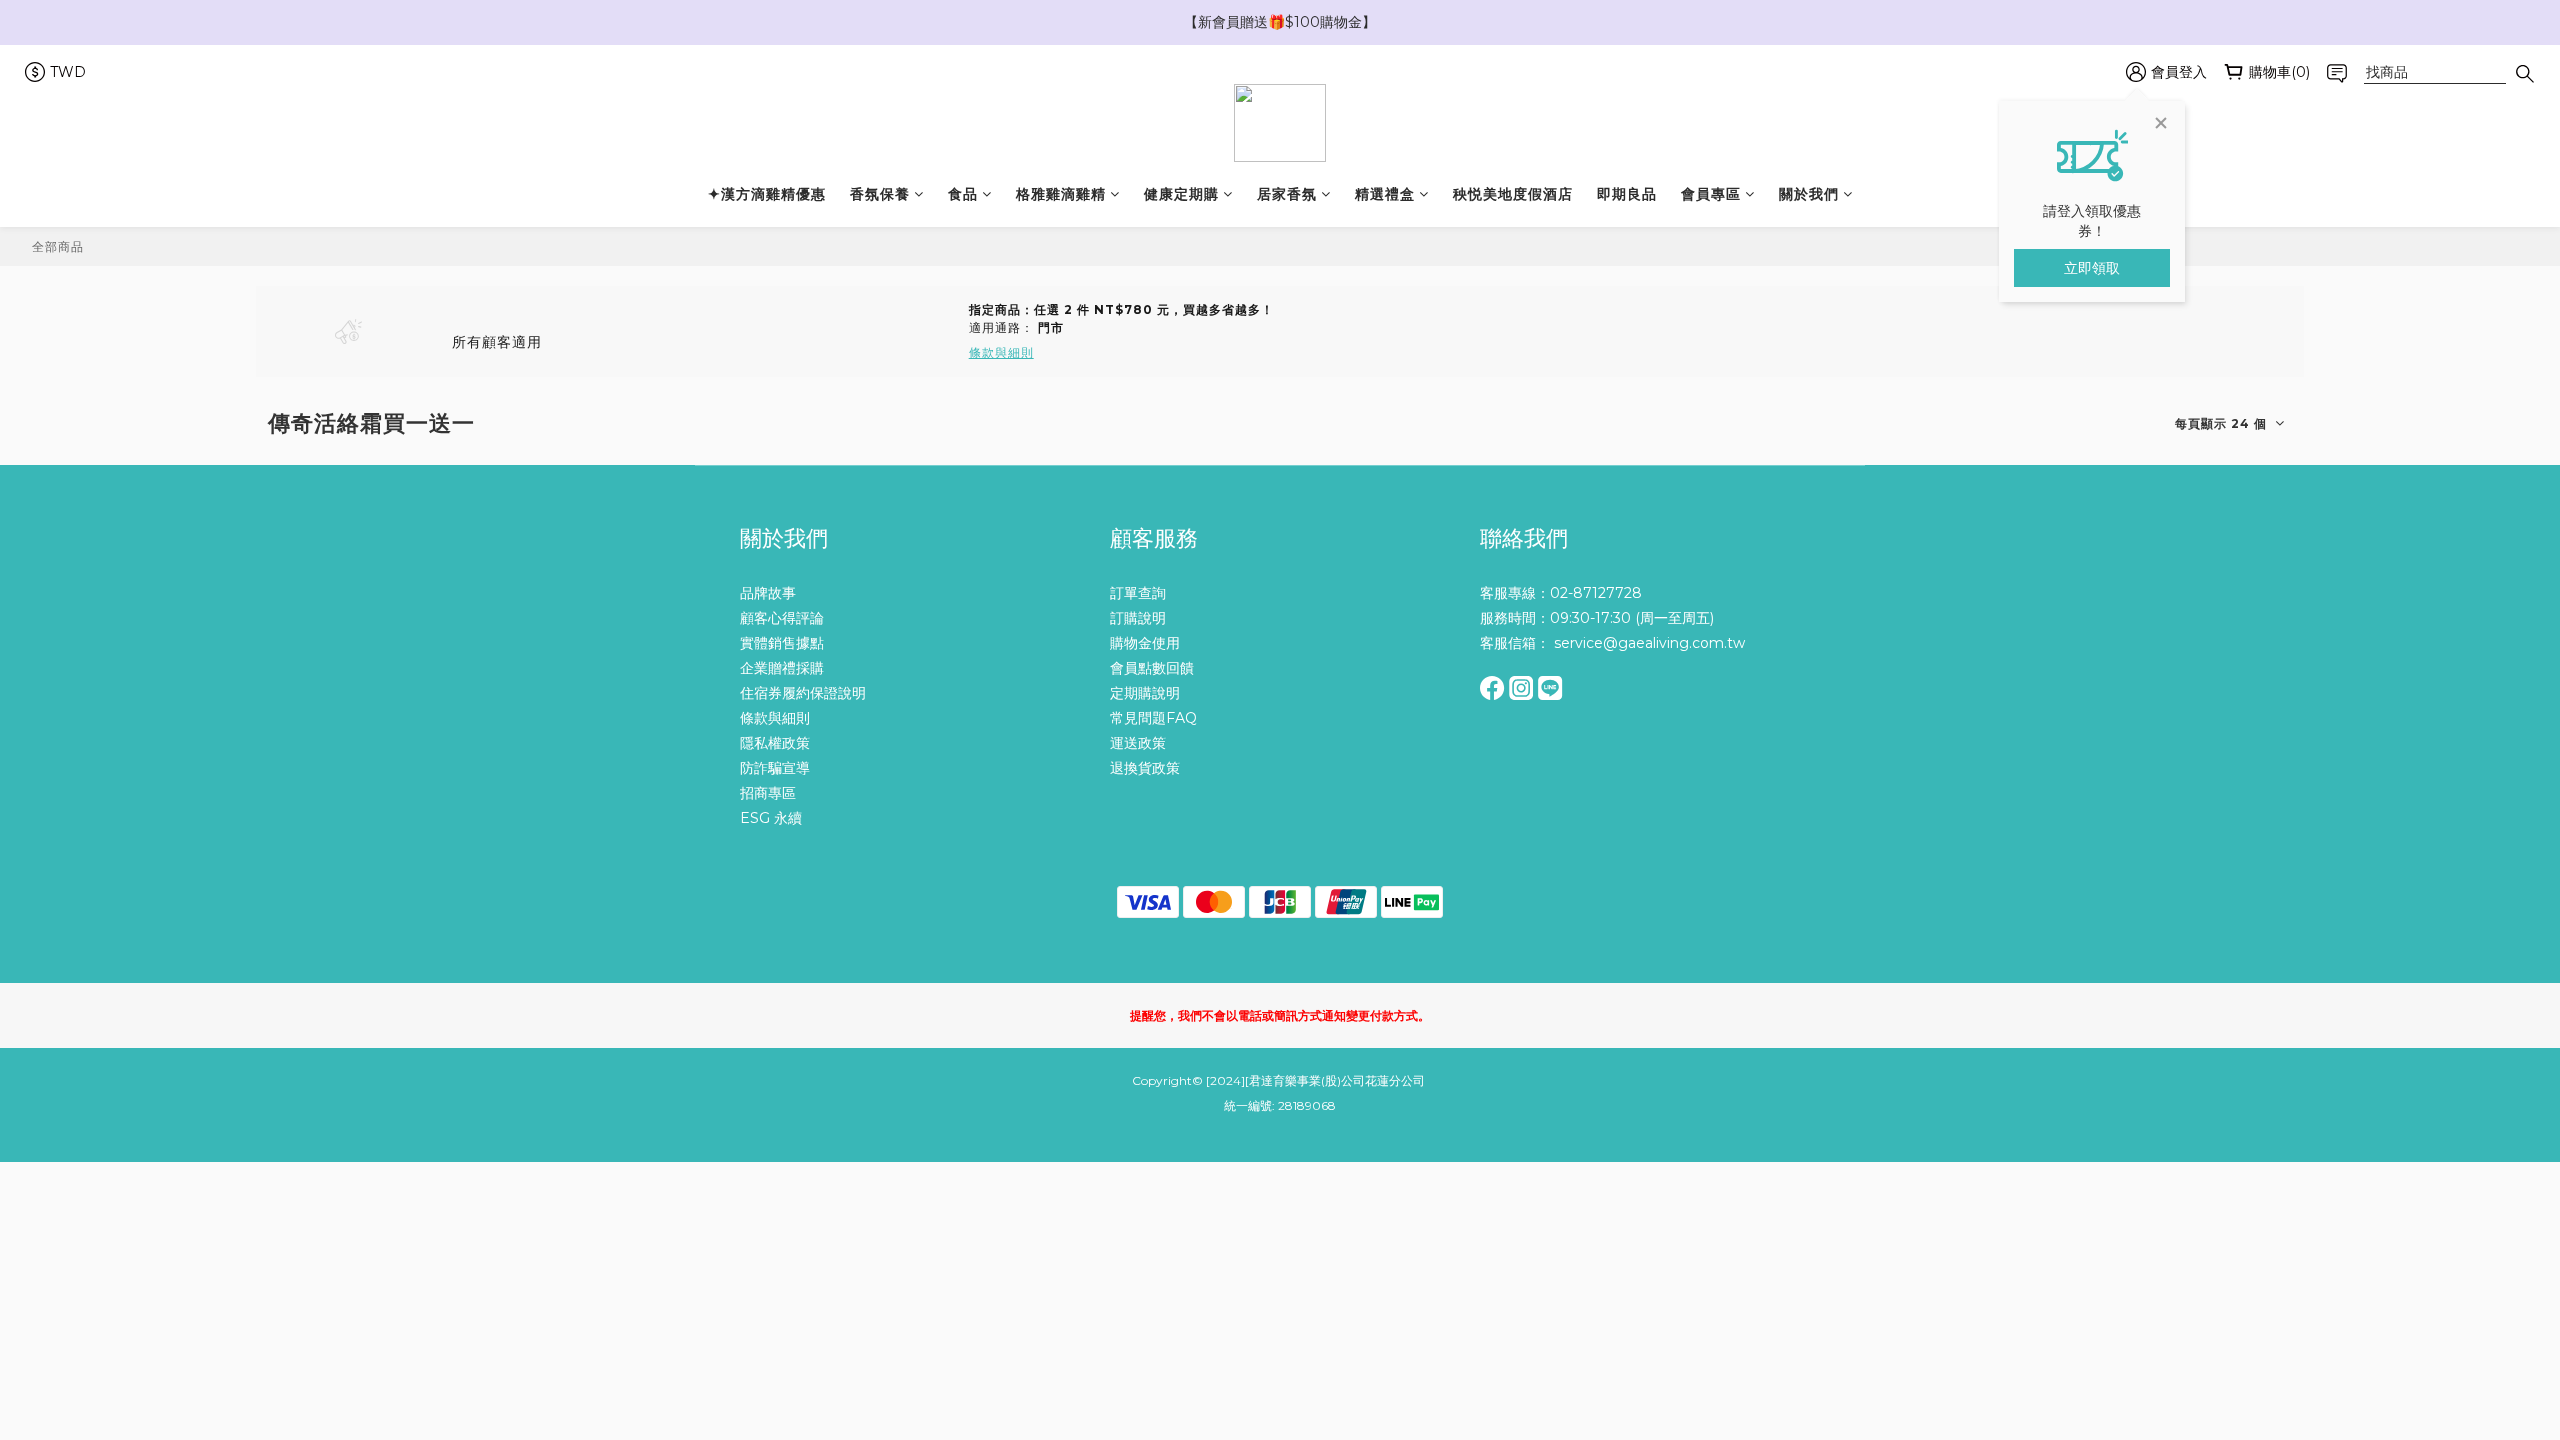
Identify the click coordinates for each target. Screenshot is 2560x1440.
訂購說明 (1138, 618)
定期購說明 (1145, 693)
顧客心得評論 (782, 618)
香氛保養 (880, 194)
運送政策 (1138, 743)
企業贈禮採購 (782, 668)
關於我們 (1809, 194)
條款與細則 (775, 718)
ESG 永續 (771, 818)
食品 (963, 194)
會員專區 (1711, 194)
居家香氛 (1287, 194)
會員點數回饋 (1152, 668)
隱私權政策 (775, 743)
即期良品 (1627, 194)
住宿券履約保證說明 (803, 693)
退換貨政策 (1145, 768)
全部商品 (58, 246)
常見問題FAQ (1153, 718)
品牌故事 (768, 593)
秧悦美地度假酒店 (1513, 194)
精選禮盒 (1385, 194)
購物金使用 (1145, 643)
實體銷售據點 (782, 643)
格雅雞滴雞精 (1061, 194)
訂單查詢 (1138, 593)
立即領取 (2092, 268)
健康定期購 (1181, 194)
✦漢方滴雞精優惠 (767, 194)
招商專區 (768, 793)
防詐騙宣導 (775, 768)
